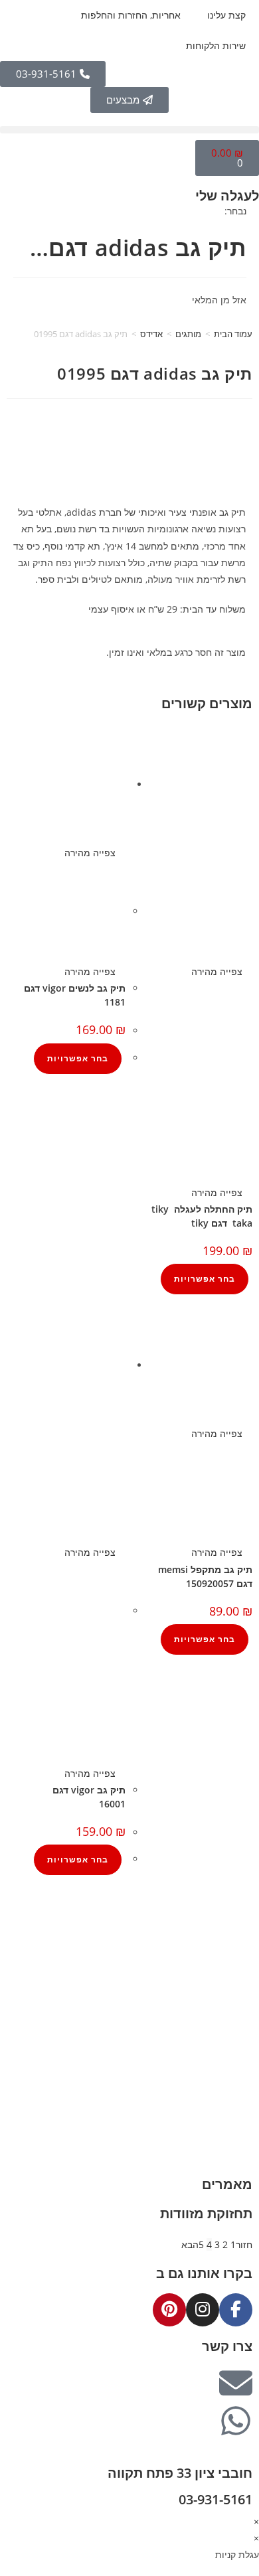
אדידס (151, 334)
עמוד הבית (233, 334)
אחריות (245, 1952)
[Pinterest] (169, 2310)
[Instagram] (203, 2310)
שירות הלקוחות (216, 45)
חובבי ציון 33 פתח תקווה (180, 2473)
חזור (244, 2244)
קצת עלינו (226, 15)
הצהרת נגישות (230, 2019)
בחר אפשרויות (205, 1279)
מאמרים (227, 2184)
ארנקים (245, 2116)
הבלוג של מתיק (229, 1936)
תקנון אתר (239, 2003)
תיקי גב (244, 2100)
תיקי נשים (239, 2083)
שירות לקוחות (232, 1986)
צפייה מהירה (218, 971)
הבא (190, 2244)
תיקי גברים (237, 2066)
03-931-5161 (216, 2499)
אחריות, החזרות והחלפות (131, 15)
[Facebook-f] (236, 2310)
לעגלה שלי (227, 195)
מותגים (188, 334)
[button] (129, 130)
